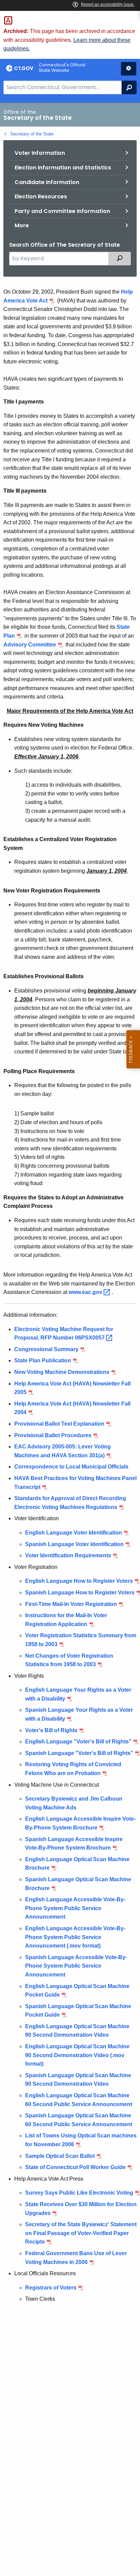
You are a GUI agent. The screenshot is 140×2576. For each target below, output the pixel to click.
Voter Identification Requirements (68, 1555)
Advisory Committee (30, 645)
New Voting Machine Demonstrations (62, 1372)
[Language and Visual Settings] (129, 69)
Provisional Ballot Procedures (53, 1435)
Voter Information (40, 153)
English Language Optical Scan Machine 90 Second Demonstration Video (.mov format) (77, 2055)
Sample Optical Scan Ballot (60, 2156)
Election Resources (41, 196)
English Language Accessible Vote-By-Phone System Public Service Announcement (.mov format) (75, 1937)
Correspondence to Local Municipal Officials (71, 1467)
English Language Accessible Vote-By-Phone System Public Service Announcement (75, 1908)
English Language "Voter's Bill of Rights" (78, 1742)
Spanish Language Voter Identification (74, 1544)
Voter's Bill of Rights (51, 1730)
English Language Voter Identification (74, 1533)
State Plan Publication (43, 1360)
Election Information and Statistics (63, 168)
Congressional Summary (46, 1349)
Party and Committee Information (62, 211)
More (22, 225)
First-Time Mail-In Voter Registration (71, 1604)
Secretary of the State (32, 134)
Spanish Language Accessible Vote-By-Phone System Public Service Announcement (76, 1966)
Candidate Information (47, 182)
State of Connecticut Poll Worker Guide (75, 2167)
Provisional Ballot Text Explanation (59, 1424)
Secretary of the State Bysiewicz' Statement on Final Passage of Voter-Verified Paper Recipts (81, 2233)
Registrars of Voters (51, 2288)
